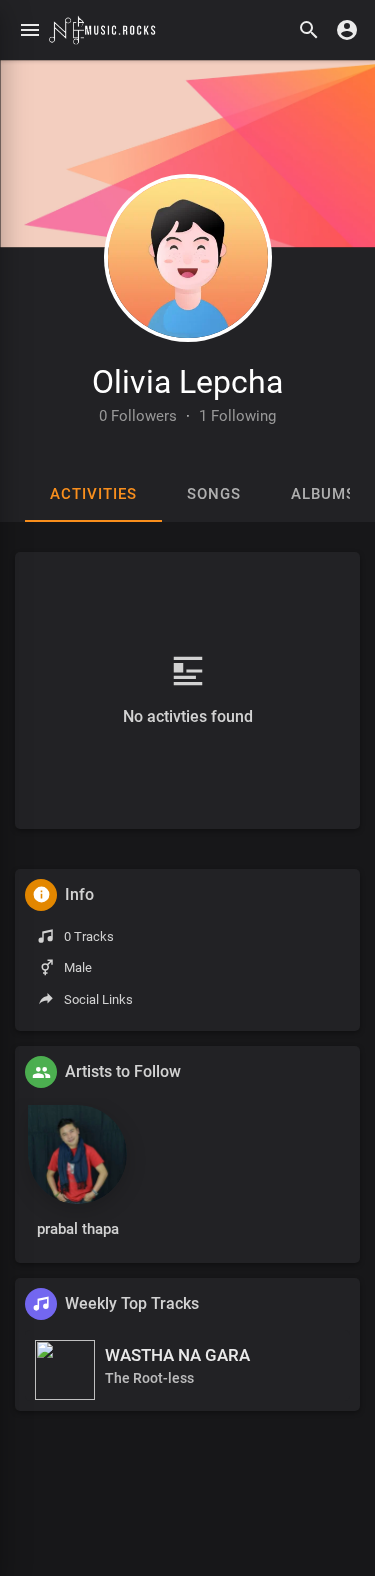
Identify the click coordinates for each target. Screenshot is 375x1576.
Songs (214, 494)
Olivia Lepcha (187, 382)
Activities (93, 494)
